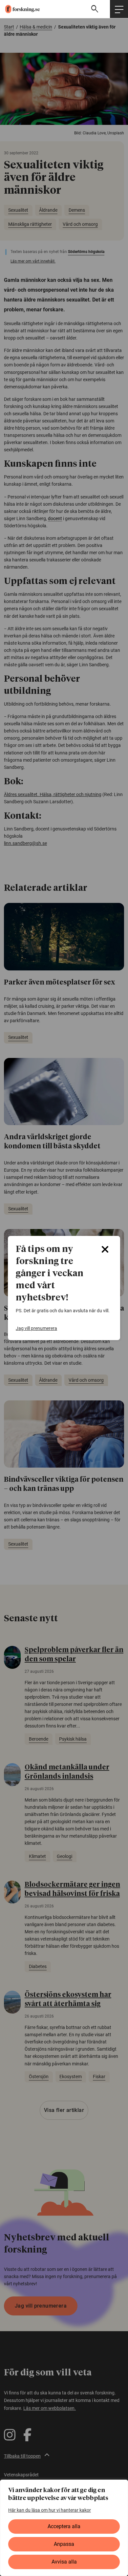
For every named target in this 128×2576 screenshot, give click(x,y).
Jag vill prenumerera (36, 1328)
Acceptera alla (64, 2526)
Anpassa (64, 2544)
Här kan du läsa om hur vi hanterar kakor (50, 2510)
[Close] (105, 1249)
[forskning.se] (20, 9)
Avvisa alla (64, 2562)
